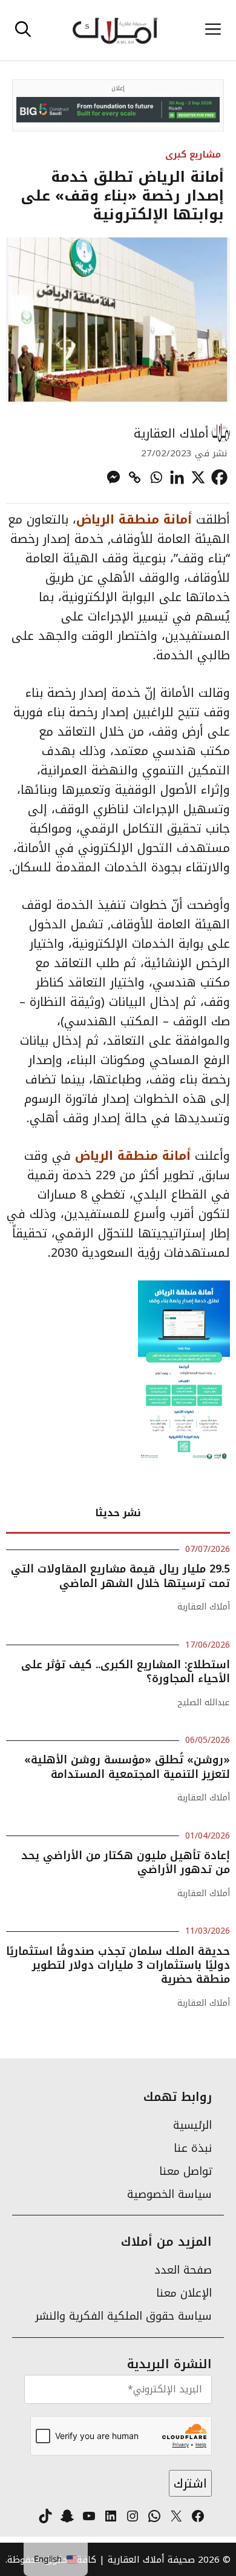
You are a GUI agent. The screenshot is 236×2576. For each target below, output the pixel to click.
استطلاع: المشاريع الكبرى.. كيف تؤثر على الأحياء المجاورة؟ (126, 1672)
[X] (198, 477)
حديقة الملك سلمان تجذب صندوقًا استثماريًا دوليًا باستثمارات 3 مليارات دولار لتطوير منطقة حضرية (118, 1965)
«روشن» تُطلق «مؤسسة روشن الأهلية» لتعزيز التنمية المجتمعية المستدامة (127, 1767)
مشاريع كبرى (193, 154)
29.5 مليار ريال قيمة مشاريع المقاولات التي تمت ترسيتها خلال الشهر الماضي (120, 1576)
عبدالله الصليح (204, 1702)
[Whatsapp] (156, 477)
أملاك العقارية (171, 433)
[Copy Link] (135, 477)
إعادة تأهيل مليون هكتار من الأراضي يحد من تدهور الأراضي (126, 1862)
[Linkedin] (177, 477)
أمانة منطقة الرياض (136, 519)
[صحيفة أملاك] (115, 30)
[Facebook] (219, 477)
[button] (23, 30)
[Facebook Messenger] (113, 477)
